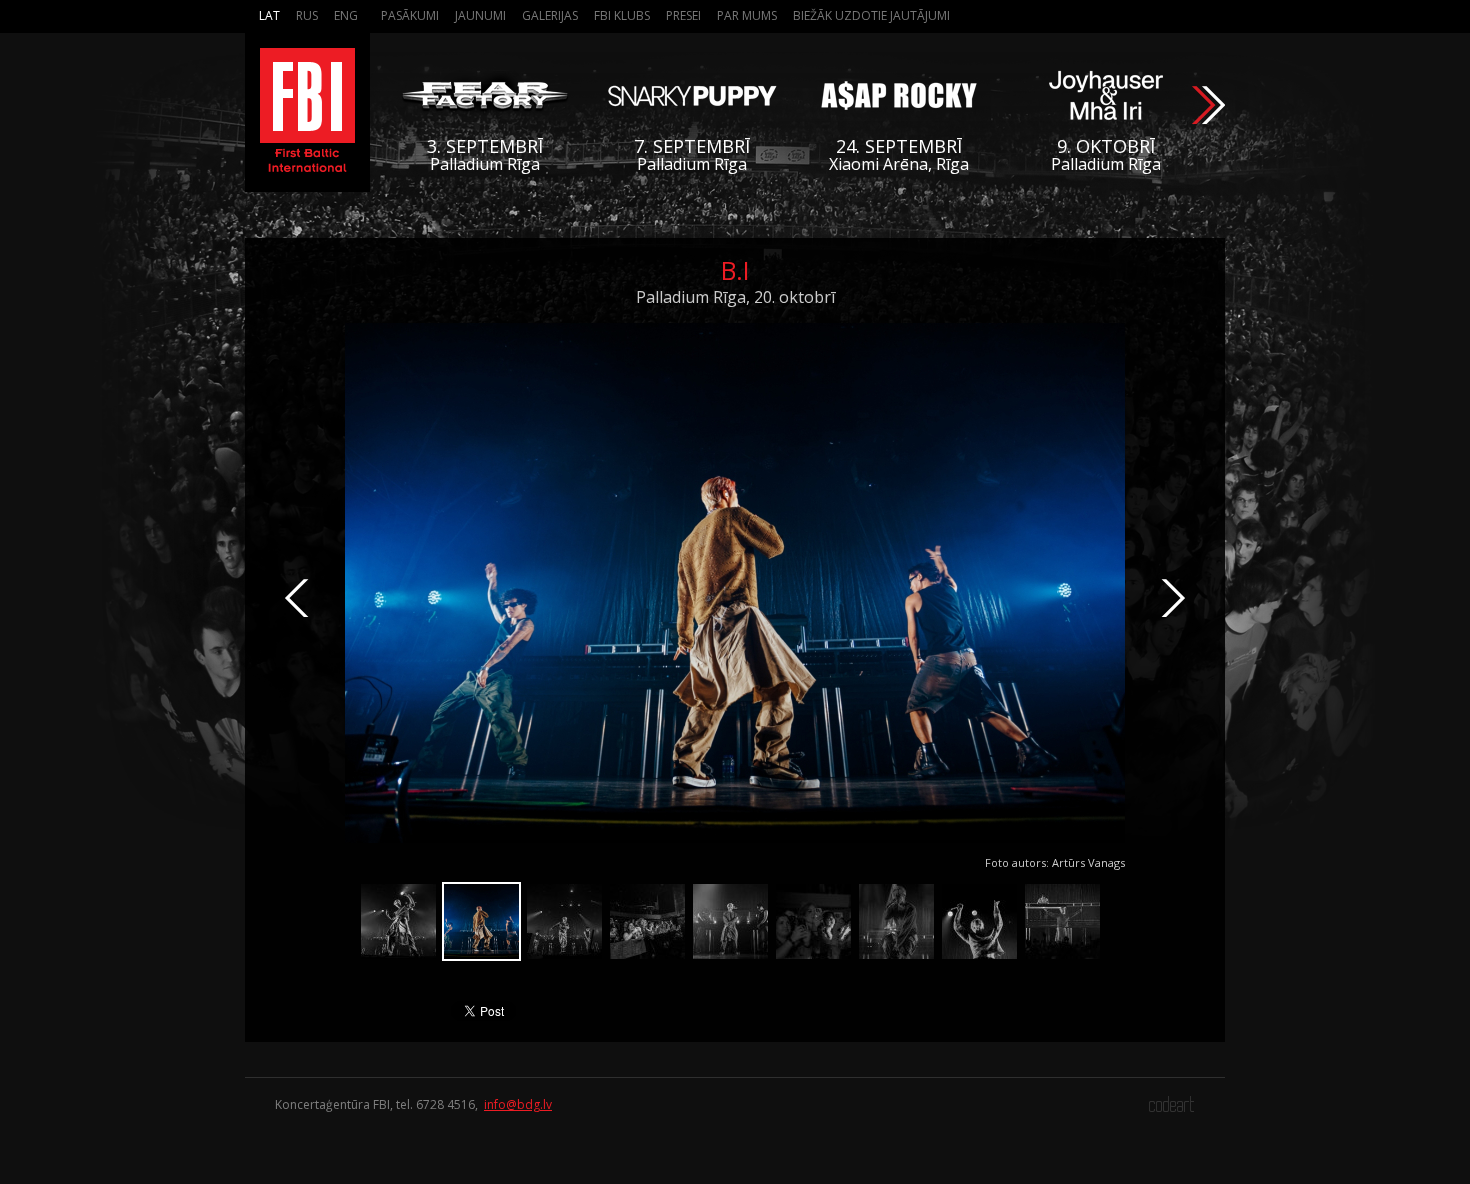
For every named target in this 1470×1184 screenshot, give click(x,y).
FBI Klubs (622, 15)
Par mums (747, 15)
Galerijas (550, 15)
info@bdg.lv (518, 1104)
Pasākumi (410, 15)
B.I (735, 270)
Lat (269, 15)
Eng (346, 15)
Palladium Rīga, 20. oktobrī (735, 297)
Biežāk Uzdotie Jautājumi (871, 15)
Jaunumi (480, 15)
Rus (307, 15)
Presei (683, 15)
